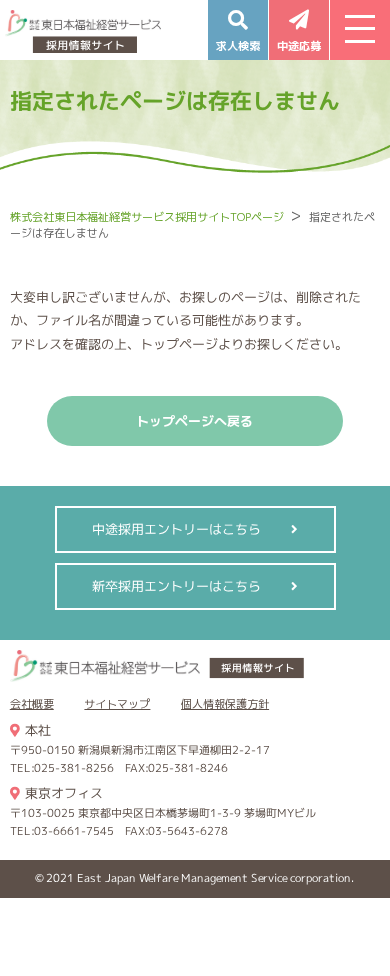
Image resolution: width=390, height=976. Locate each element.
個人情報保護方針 (225, 704)
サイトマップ (117, 704)
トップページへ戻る (194, 421)
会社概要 (32, 704)
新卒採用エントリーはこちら (176, 586)
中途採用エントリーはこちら (176, 529)
